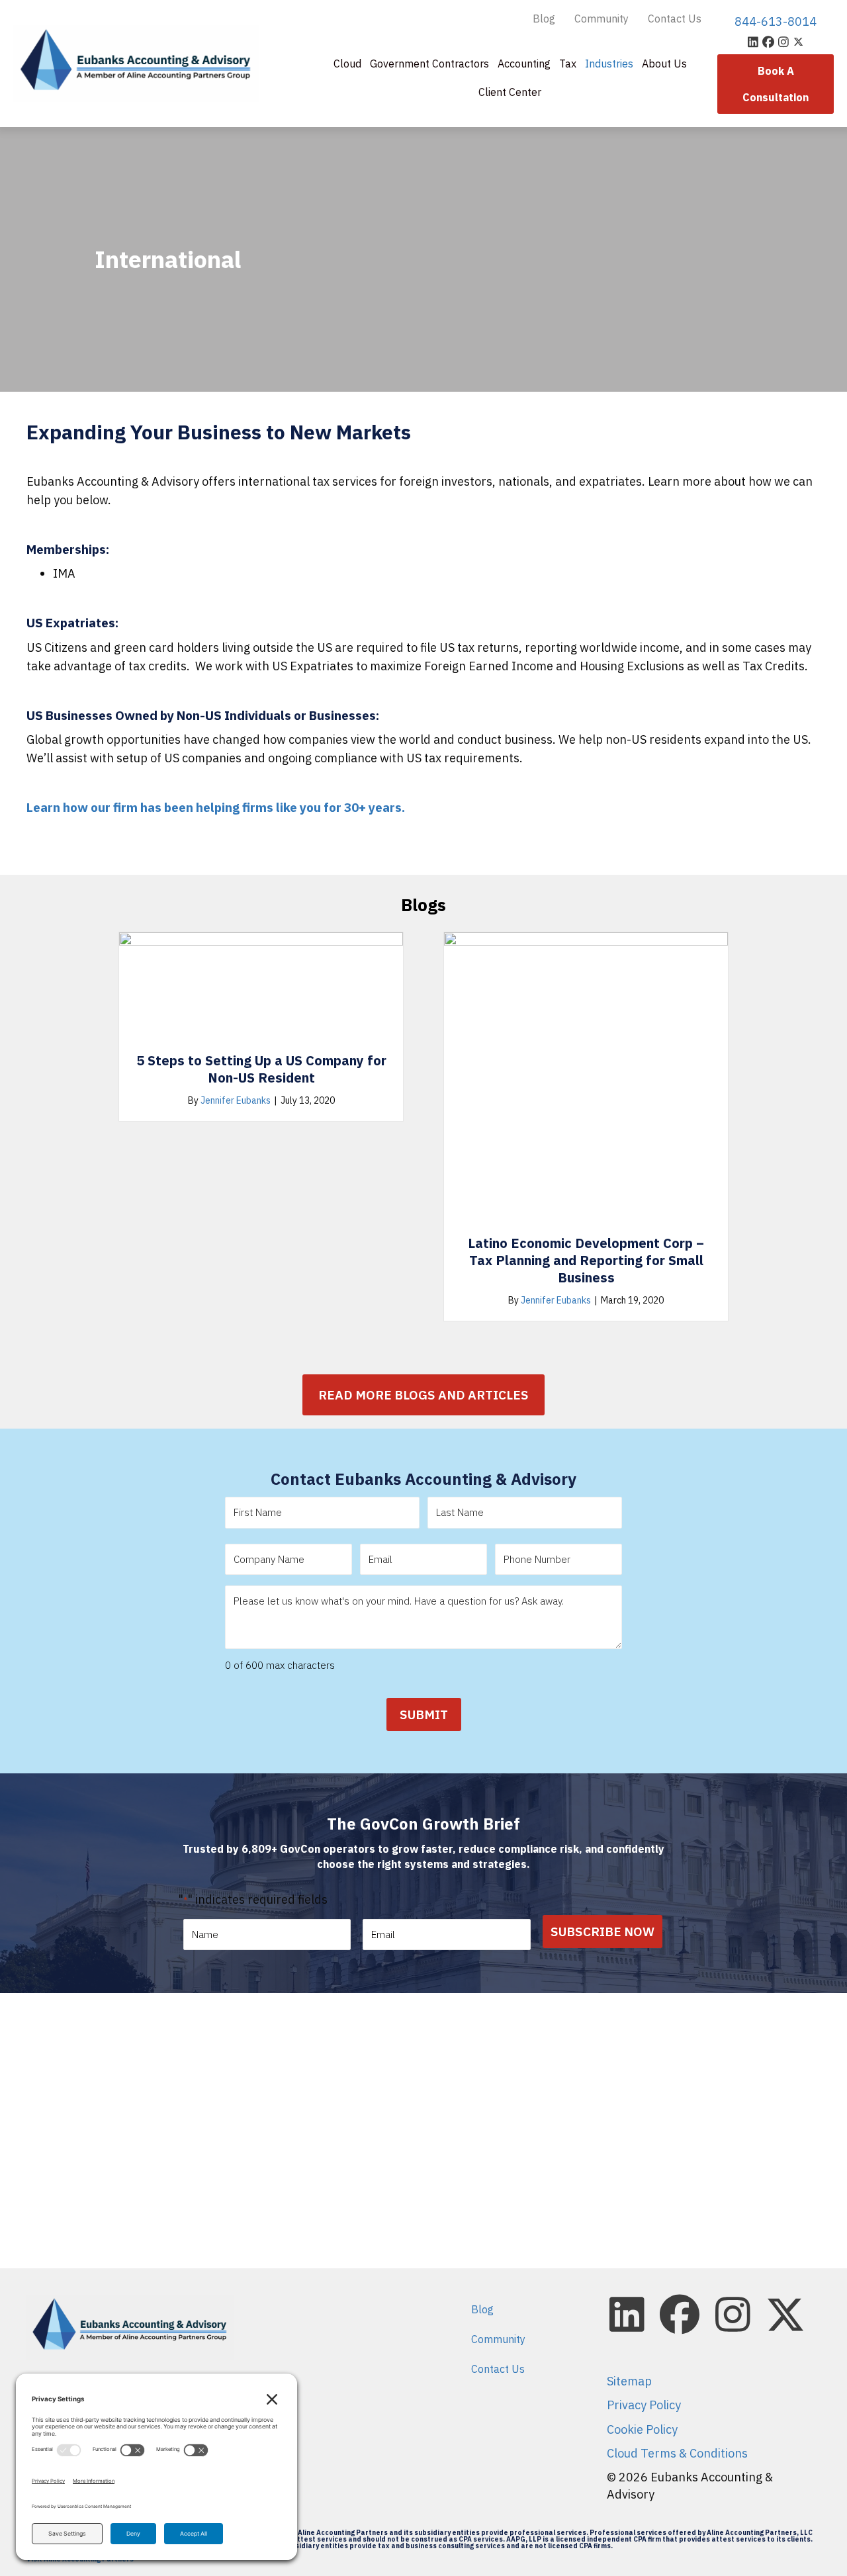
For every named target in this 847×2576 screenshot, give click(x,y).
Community (602, 19)
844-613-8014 (776, 22)
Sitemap (629, 2381)
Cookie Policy (642, 2429)
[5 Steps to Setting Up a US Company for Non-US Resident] (261, 986)
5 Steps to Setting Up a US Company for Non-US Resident (261, 1069)
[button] (753, 41)
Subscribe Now (602, 1932)
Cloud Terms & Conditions (677, 2453)
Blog (544, 19)
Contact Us (675, 19)
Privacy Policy (644, 2405)
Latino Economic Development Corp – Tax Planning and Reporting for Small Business (586, 1260)
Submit (424, 1714)
